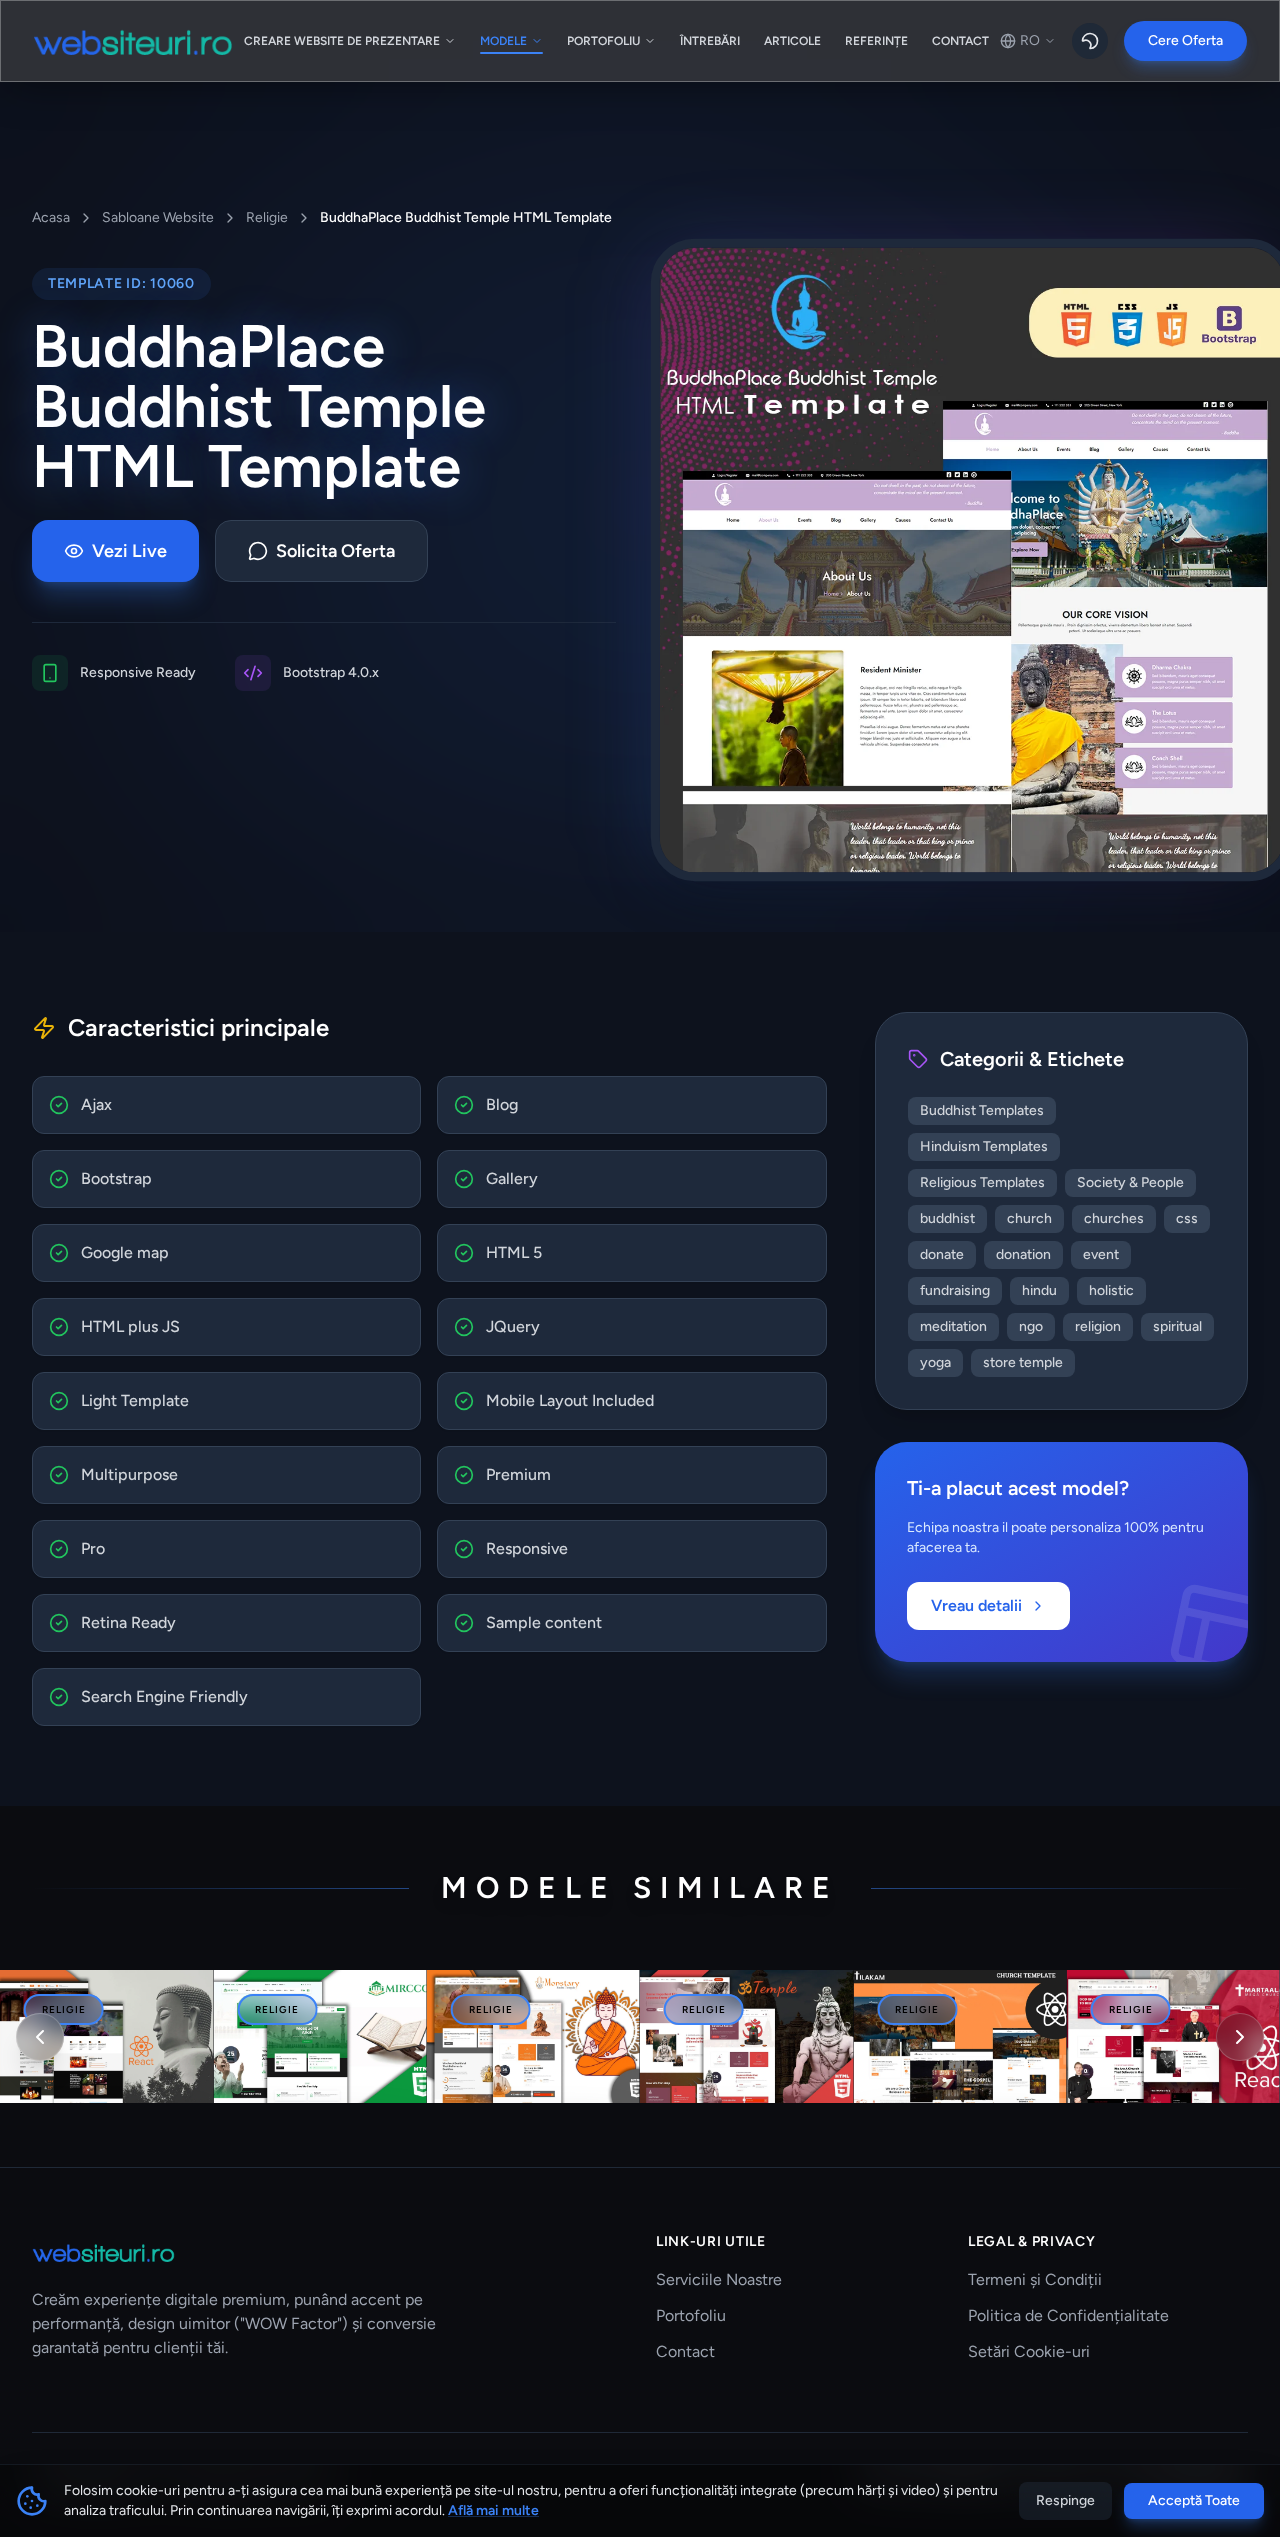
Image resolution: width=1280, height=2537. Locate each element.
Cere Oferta (1185, 40)
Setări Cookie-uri (1029, 2351)
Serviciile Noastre (719, 2279)
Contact (685, 2351)
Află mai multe (493, 2510)
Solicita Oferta (335, 551)
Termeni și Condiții (1035, 2279)
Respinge (1065, 2500)
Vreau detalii (976, 1605)
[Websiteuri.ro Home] (133, 41)
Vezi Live (129, 551)
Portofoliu (691, 2315)
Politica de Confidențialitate (1068, 2315)
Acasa (51, 217)
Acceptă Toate (1194, 2500)
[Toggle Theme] (1090, 41)
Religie (267, 217)
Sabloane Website (158, 217)
